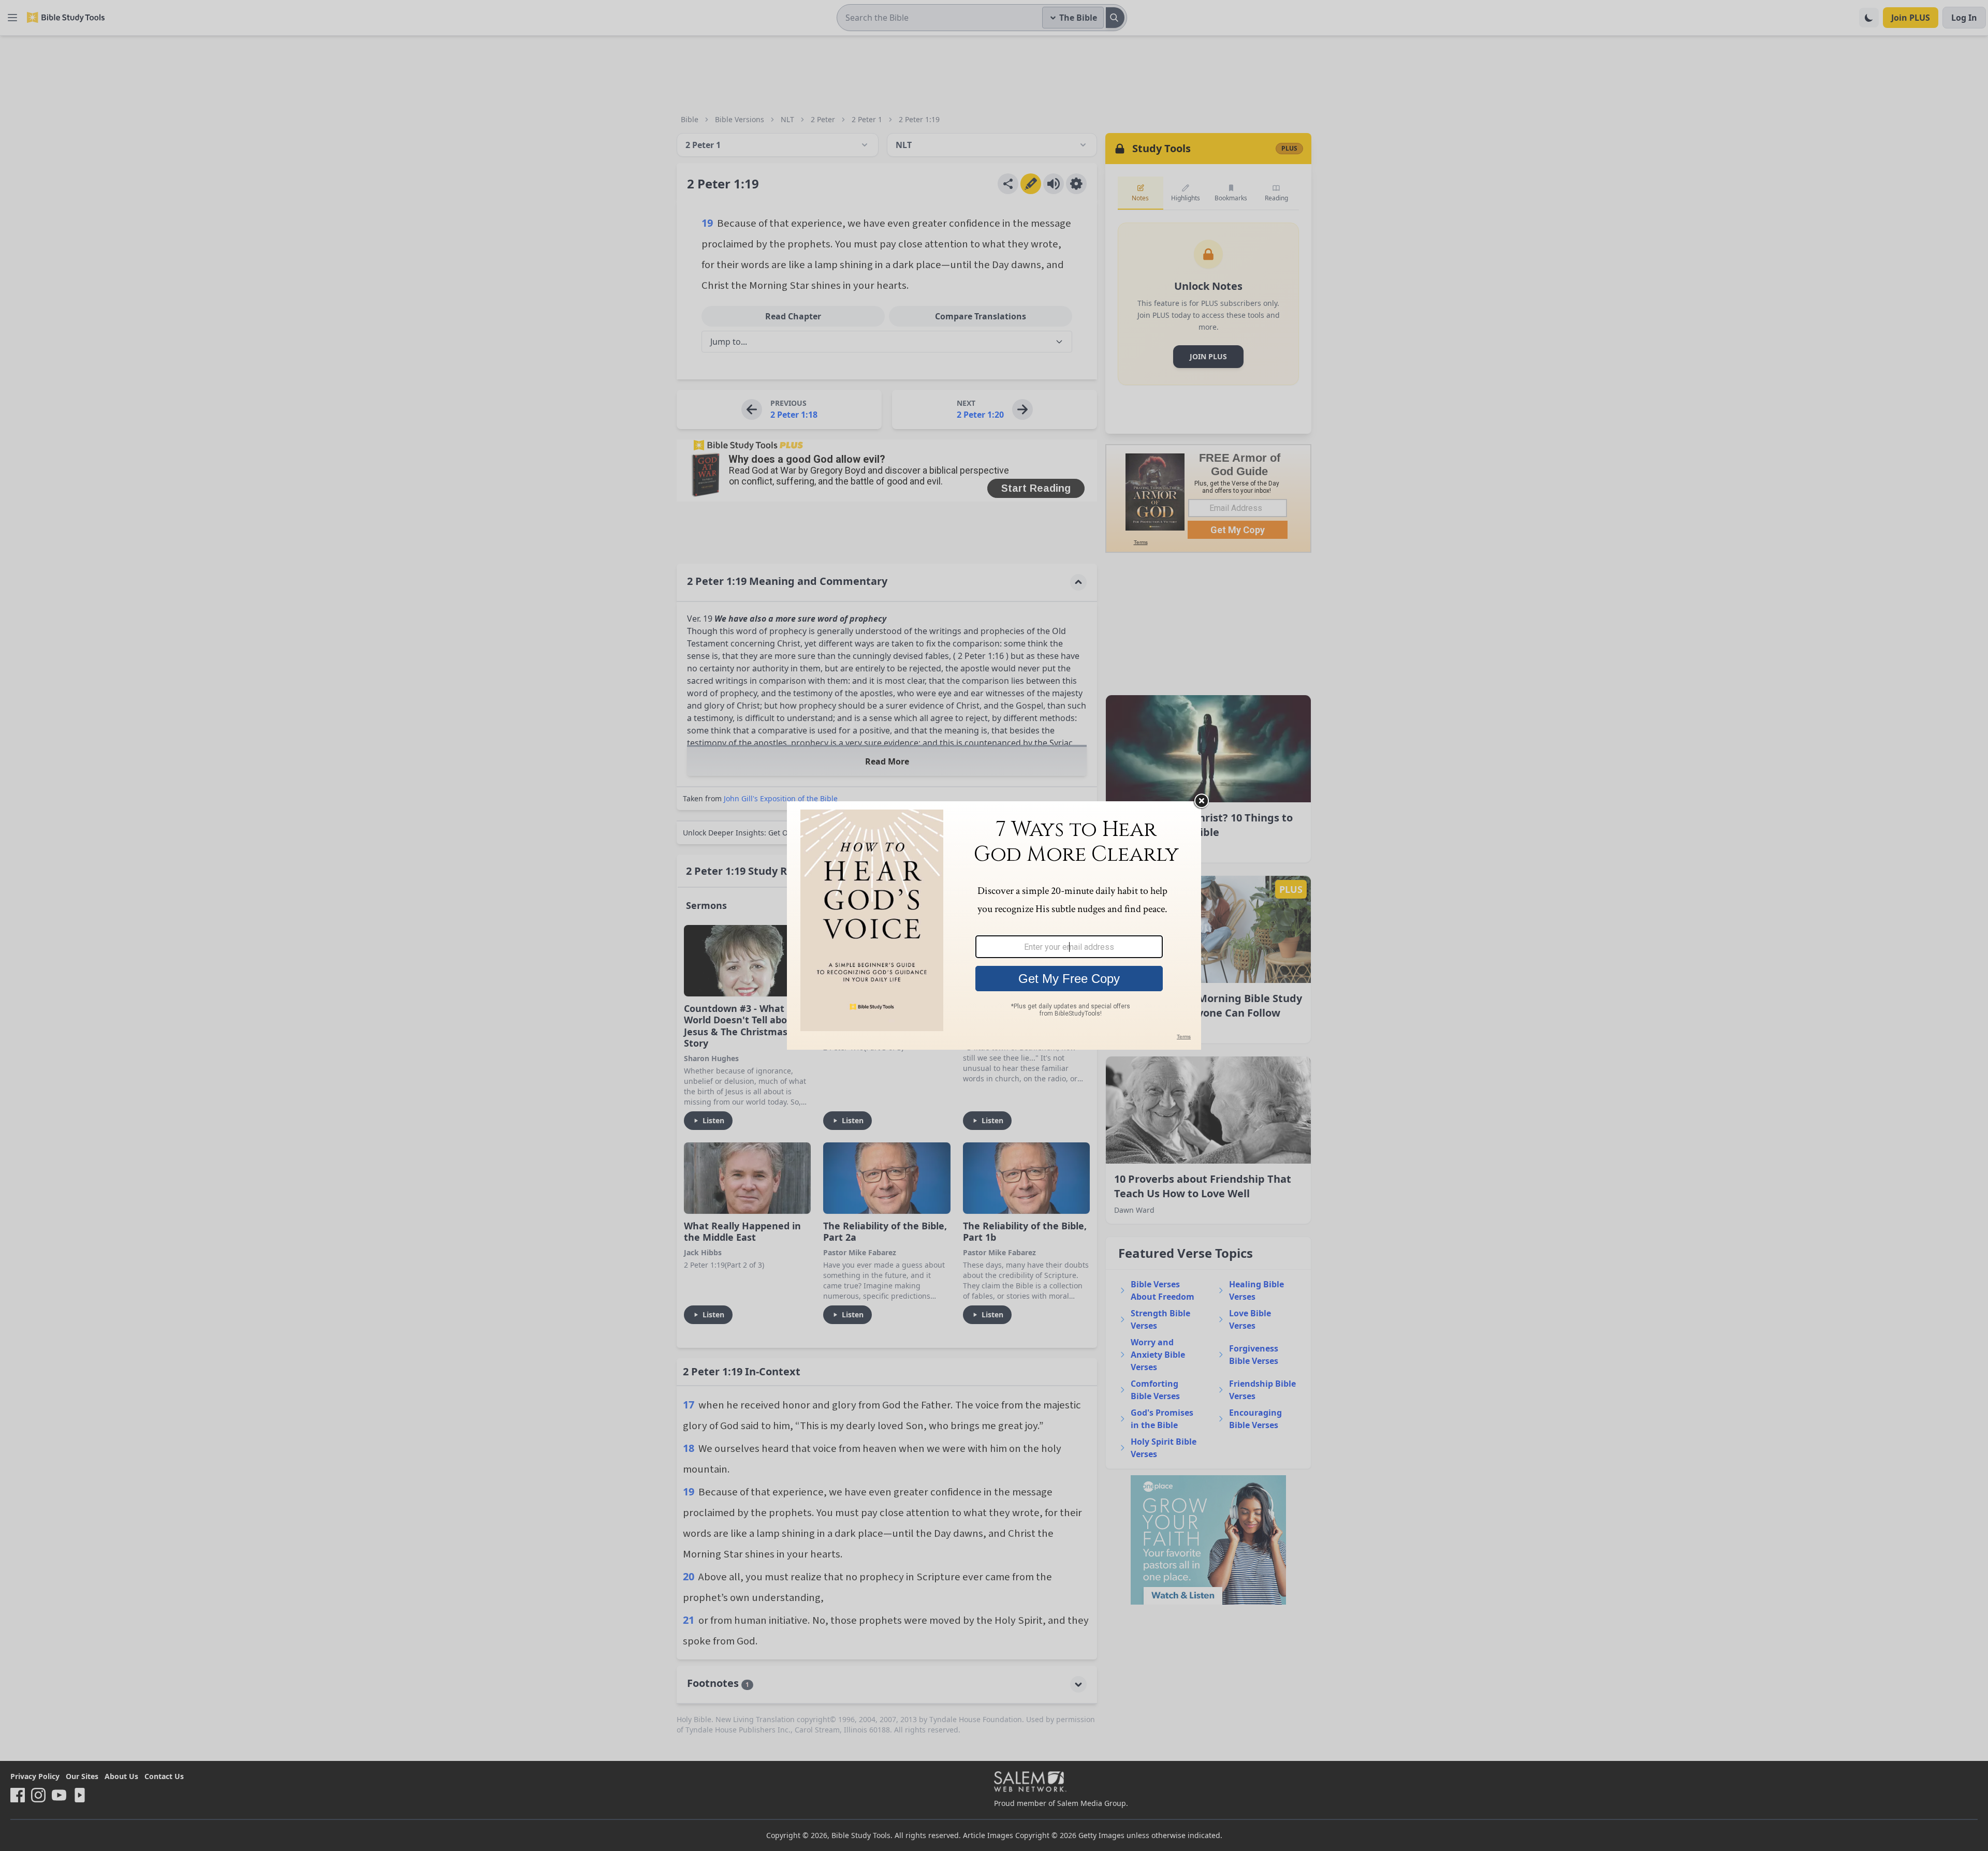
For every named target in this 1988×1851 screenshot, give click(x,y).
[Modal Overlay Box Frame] (994, 926)
